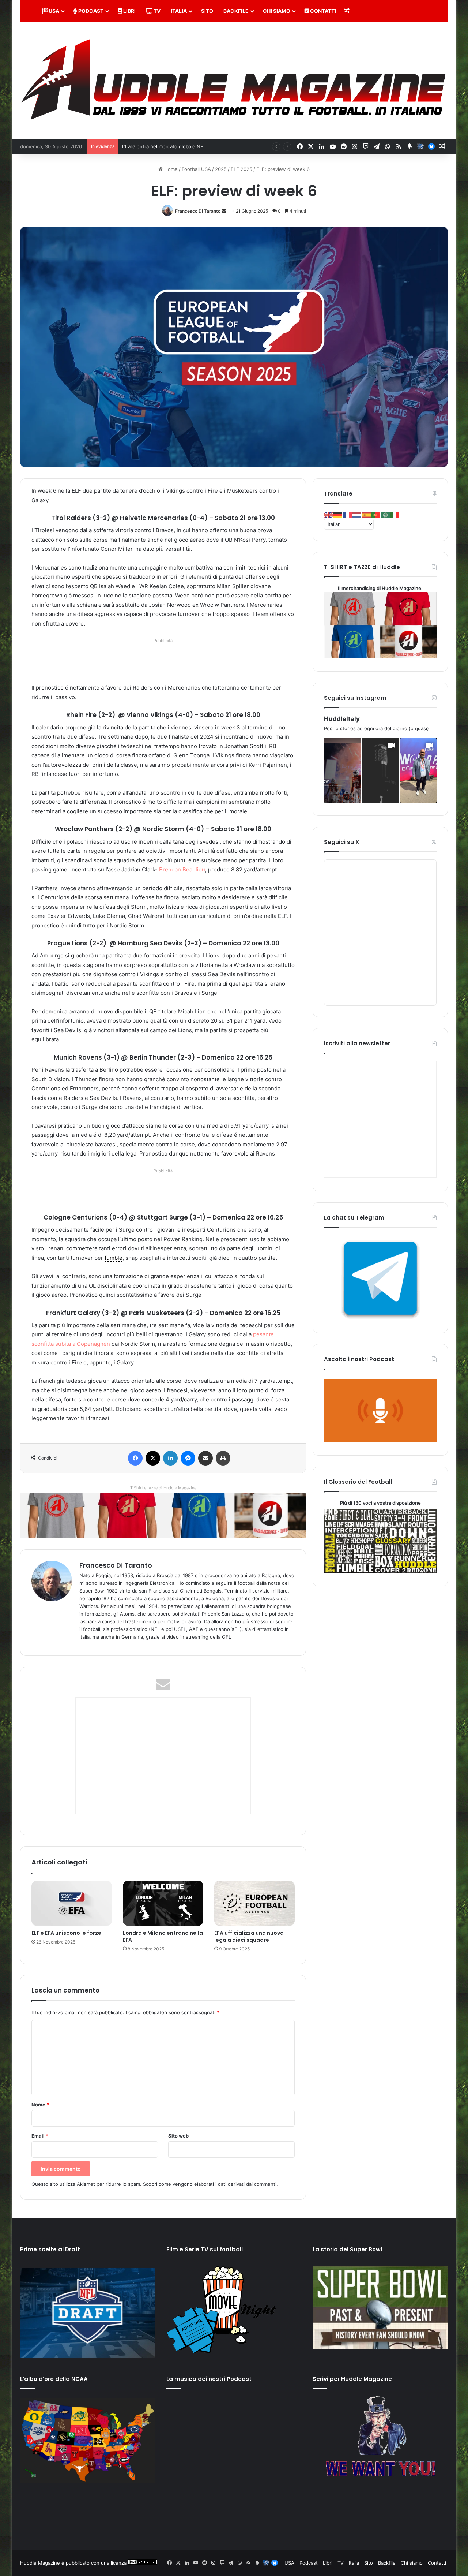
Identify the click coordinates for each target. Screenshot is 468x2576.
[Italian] (395, 515)
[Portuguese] (376, 515)
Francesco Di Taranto (198, 211)
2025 (221, 169)
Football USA (196, 169)
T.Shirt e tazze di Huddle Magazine (163, 1488)
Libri (129, 11)
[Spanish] (367, 515)
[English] (329, 515)
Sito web (178, 2136)
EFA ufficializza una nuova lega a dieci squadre (249, 1936)
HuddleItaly (342, 719)
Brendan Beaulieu (182, 869)
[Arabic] (386, 515)
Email (40, 2136)
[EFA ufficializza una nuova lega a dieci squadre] (254, 1903)
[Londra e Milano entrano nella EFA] (163, 1903)
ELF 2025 (241, 169)
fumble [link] (114, 1258)
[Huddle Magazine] (234, 80)
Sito (207, 11)
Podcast (90, 11)
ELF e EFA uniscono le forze (66, 1933)
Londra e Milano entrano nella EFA (163, 1936)
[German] (338, 515)
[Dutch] (357, 515)
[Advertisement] (165, 662)
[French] (348, 515)
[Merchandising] (163, 1515)
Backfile (236, 11)
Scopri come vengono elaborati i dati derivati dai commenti (210, 2184)
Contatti (322, 11)
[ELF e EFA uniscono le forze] (72, 1903)
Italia (179, 11)
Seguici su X (341, 842)
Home (170, 169)
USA (53, 11)
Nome (40, 2105)
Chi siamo (277, 11)
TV (156, 11)
